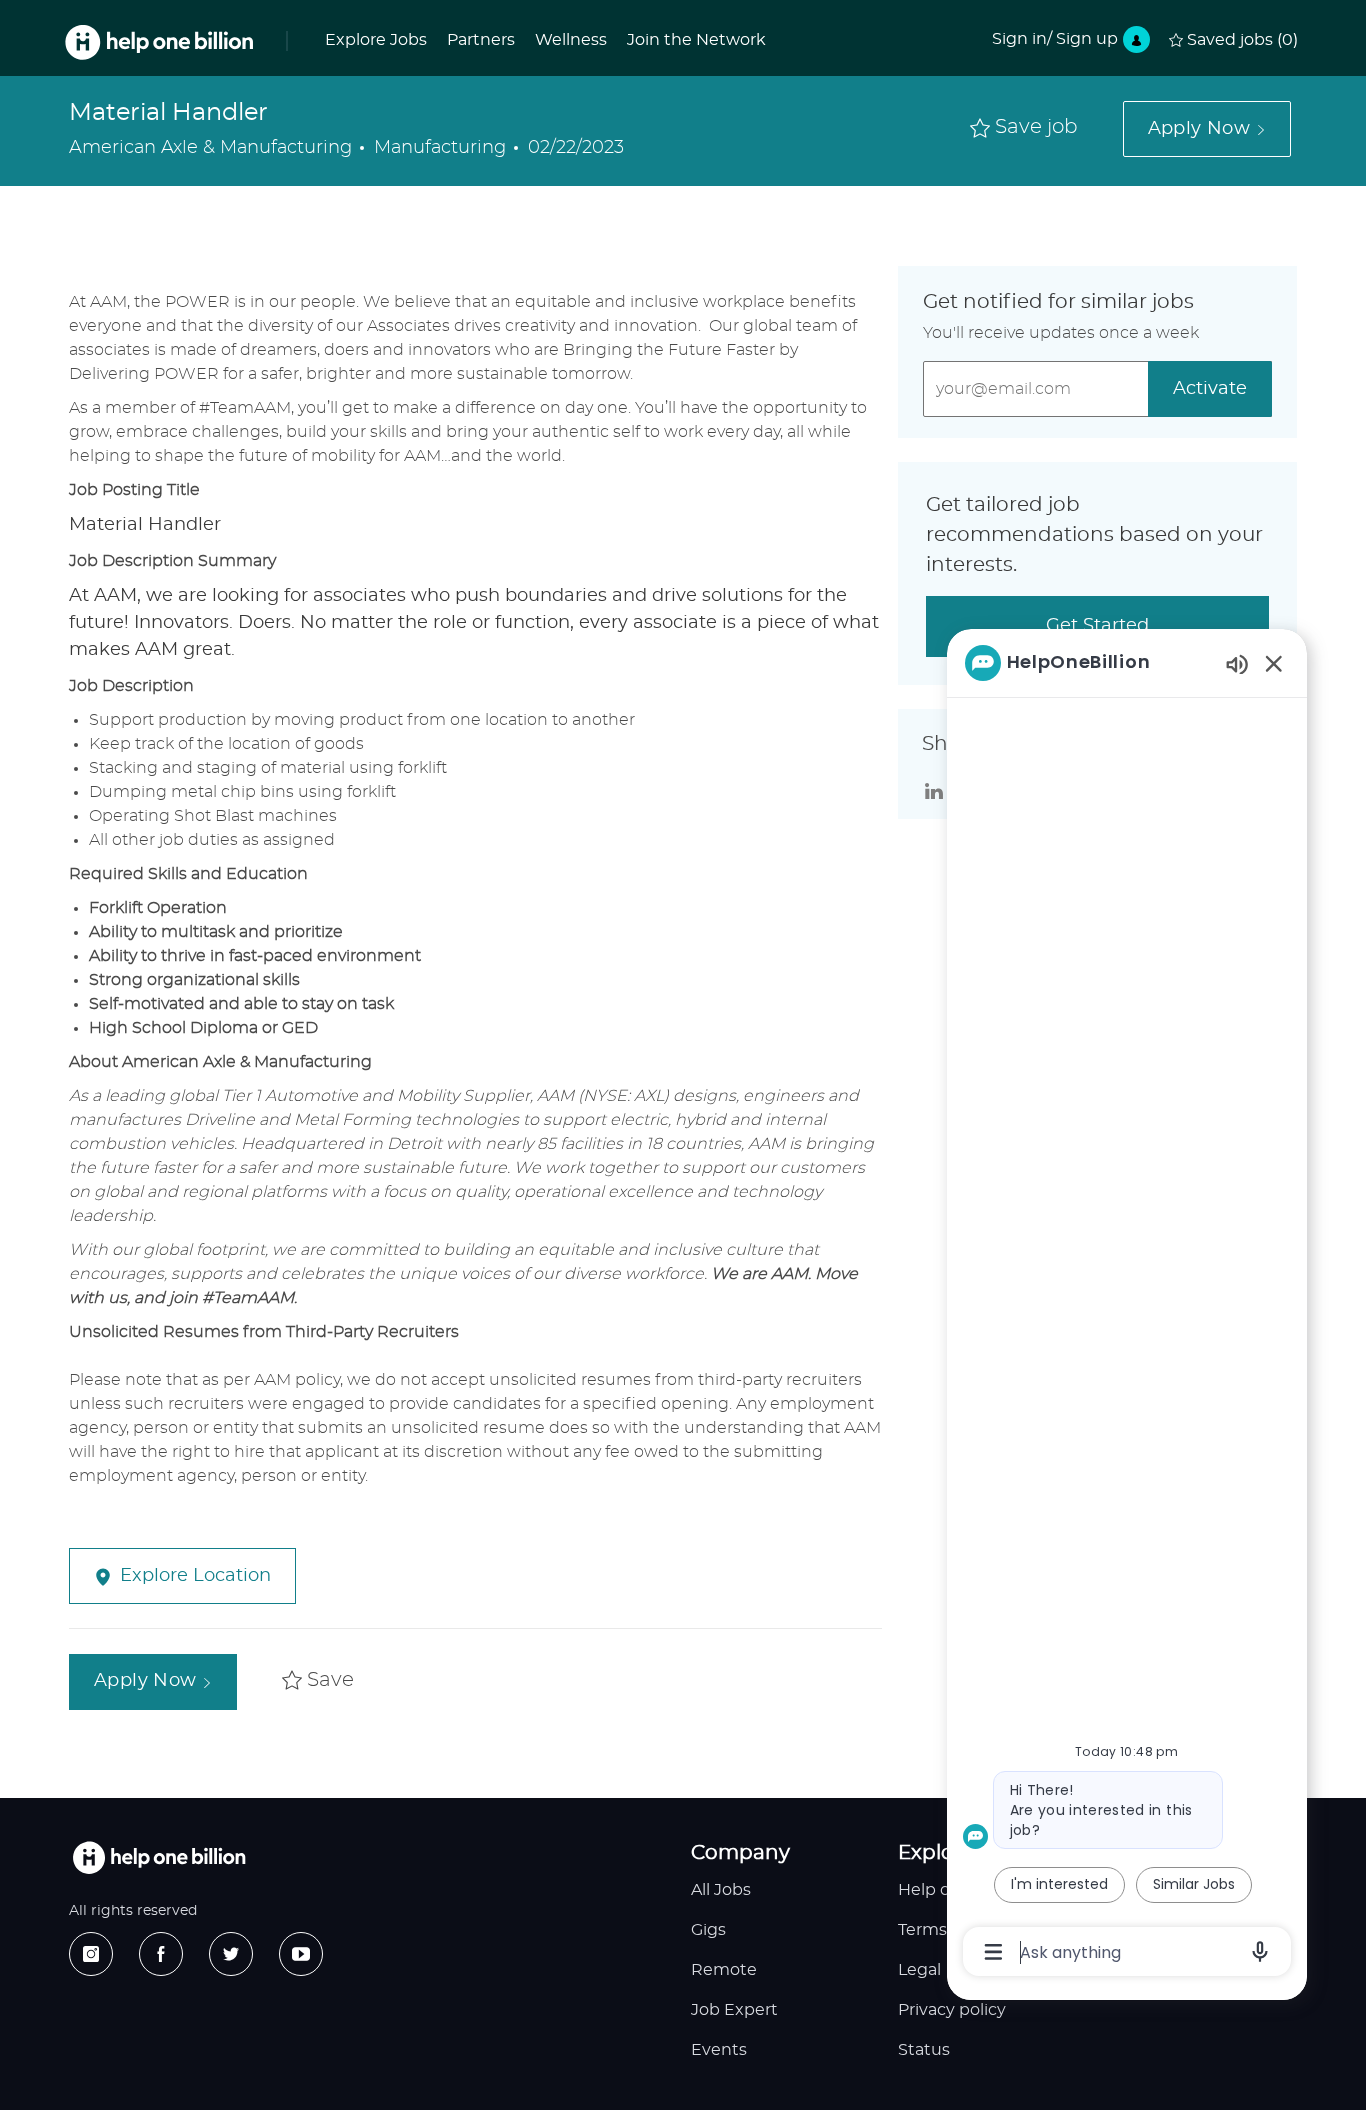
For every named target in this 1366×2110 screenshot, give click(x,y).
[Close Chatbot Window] (1274, 663)
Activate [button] (1210, 389)
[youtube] (301, 1954)
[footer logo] (159, 1857)
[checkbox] (1024, 128)
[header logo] (159, 42)
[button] (1207, 129)
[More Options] (993, 1952)
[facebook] (161, 1954)
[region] (1127, 1306)
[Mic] (1260, 1952)
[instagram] (91, 1954)
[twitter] (231, 1954)
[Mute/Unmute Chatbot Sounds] (1237, 663)
